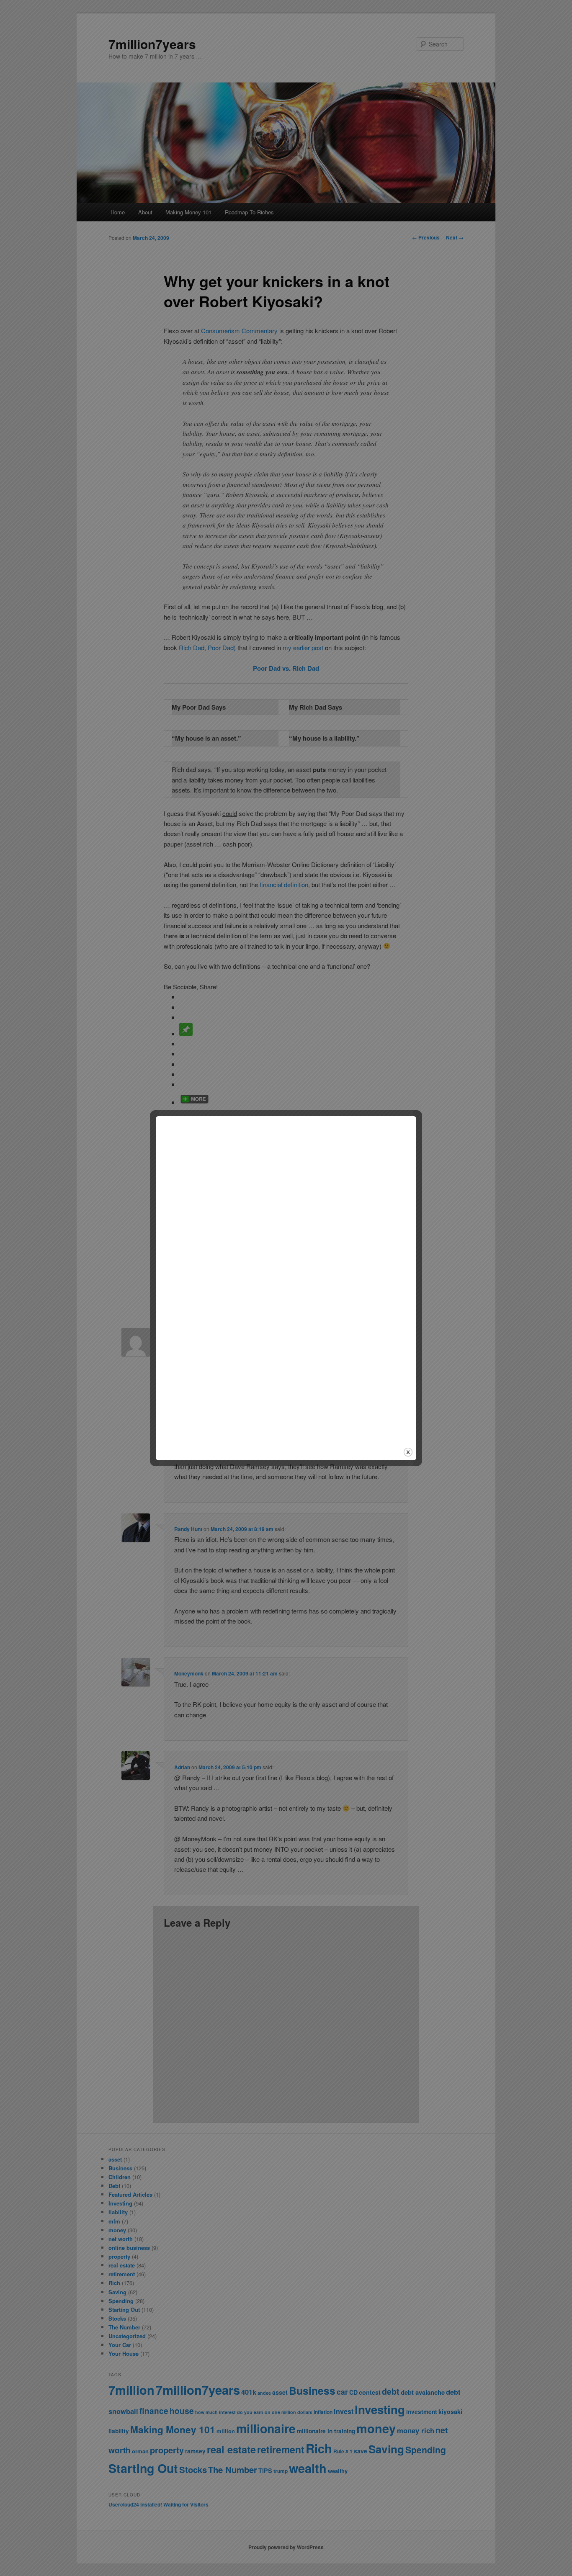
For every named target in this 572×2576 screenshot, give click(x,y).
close (408, 1452)
